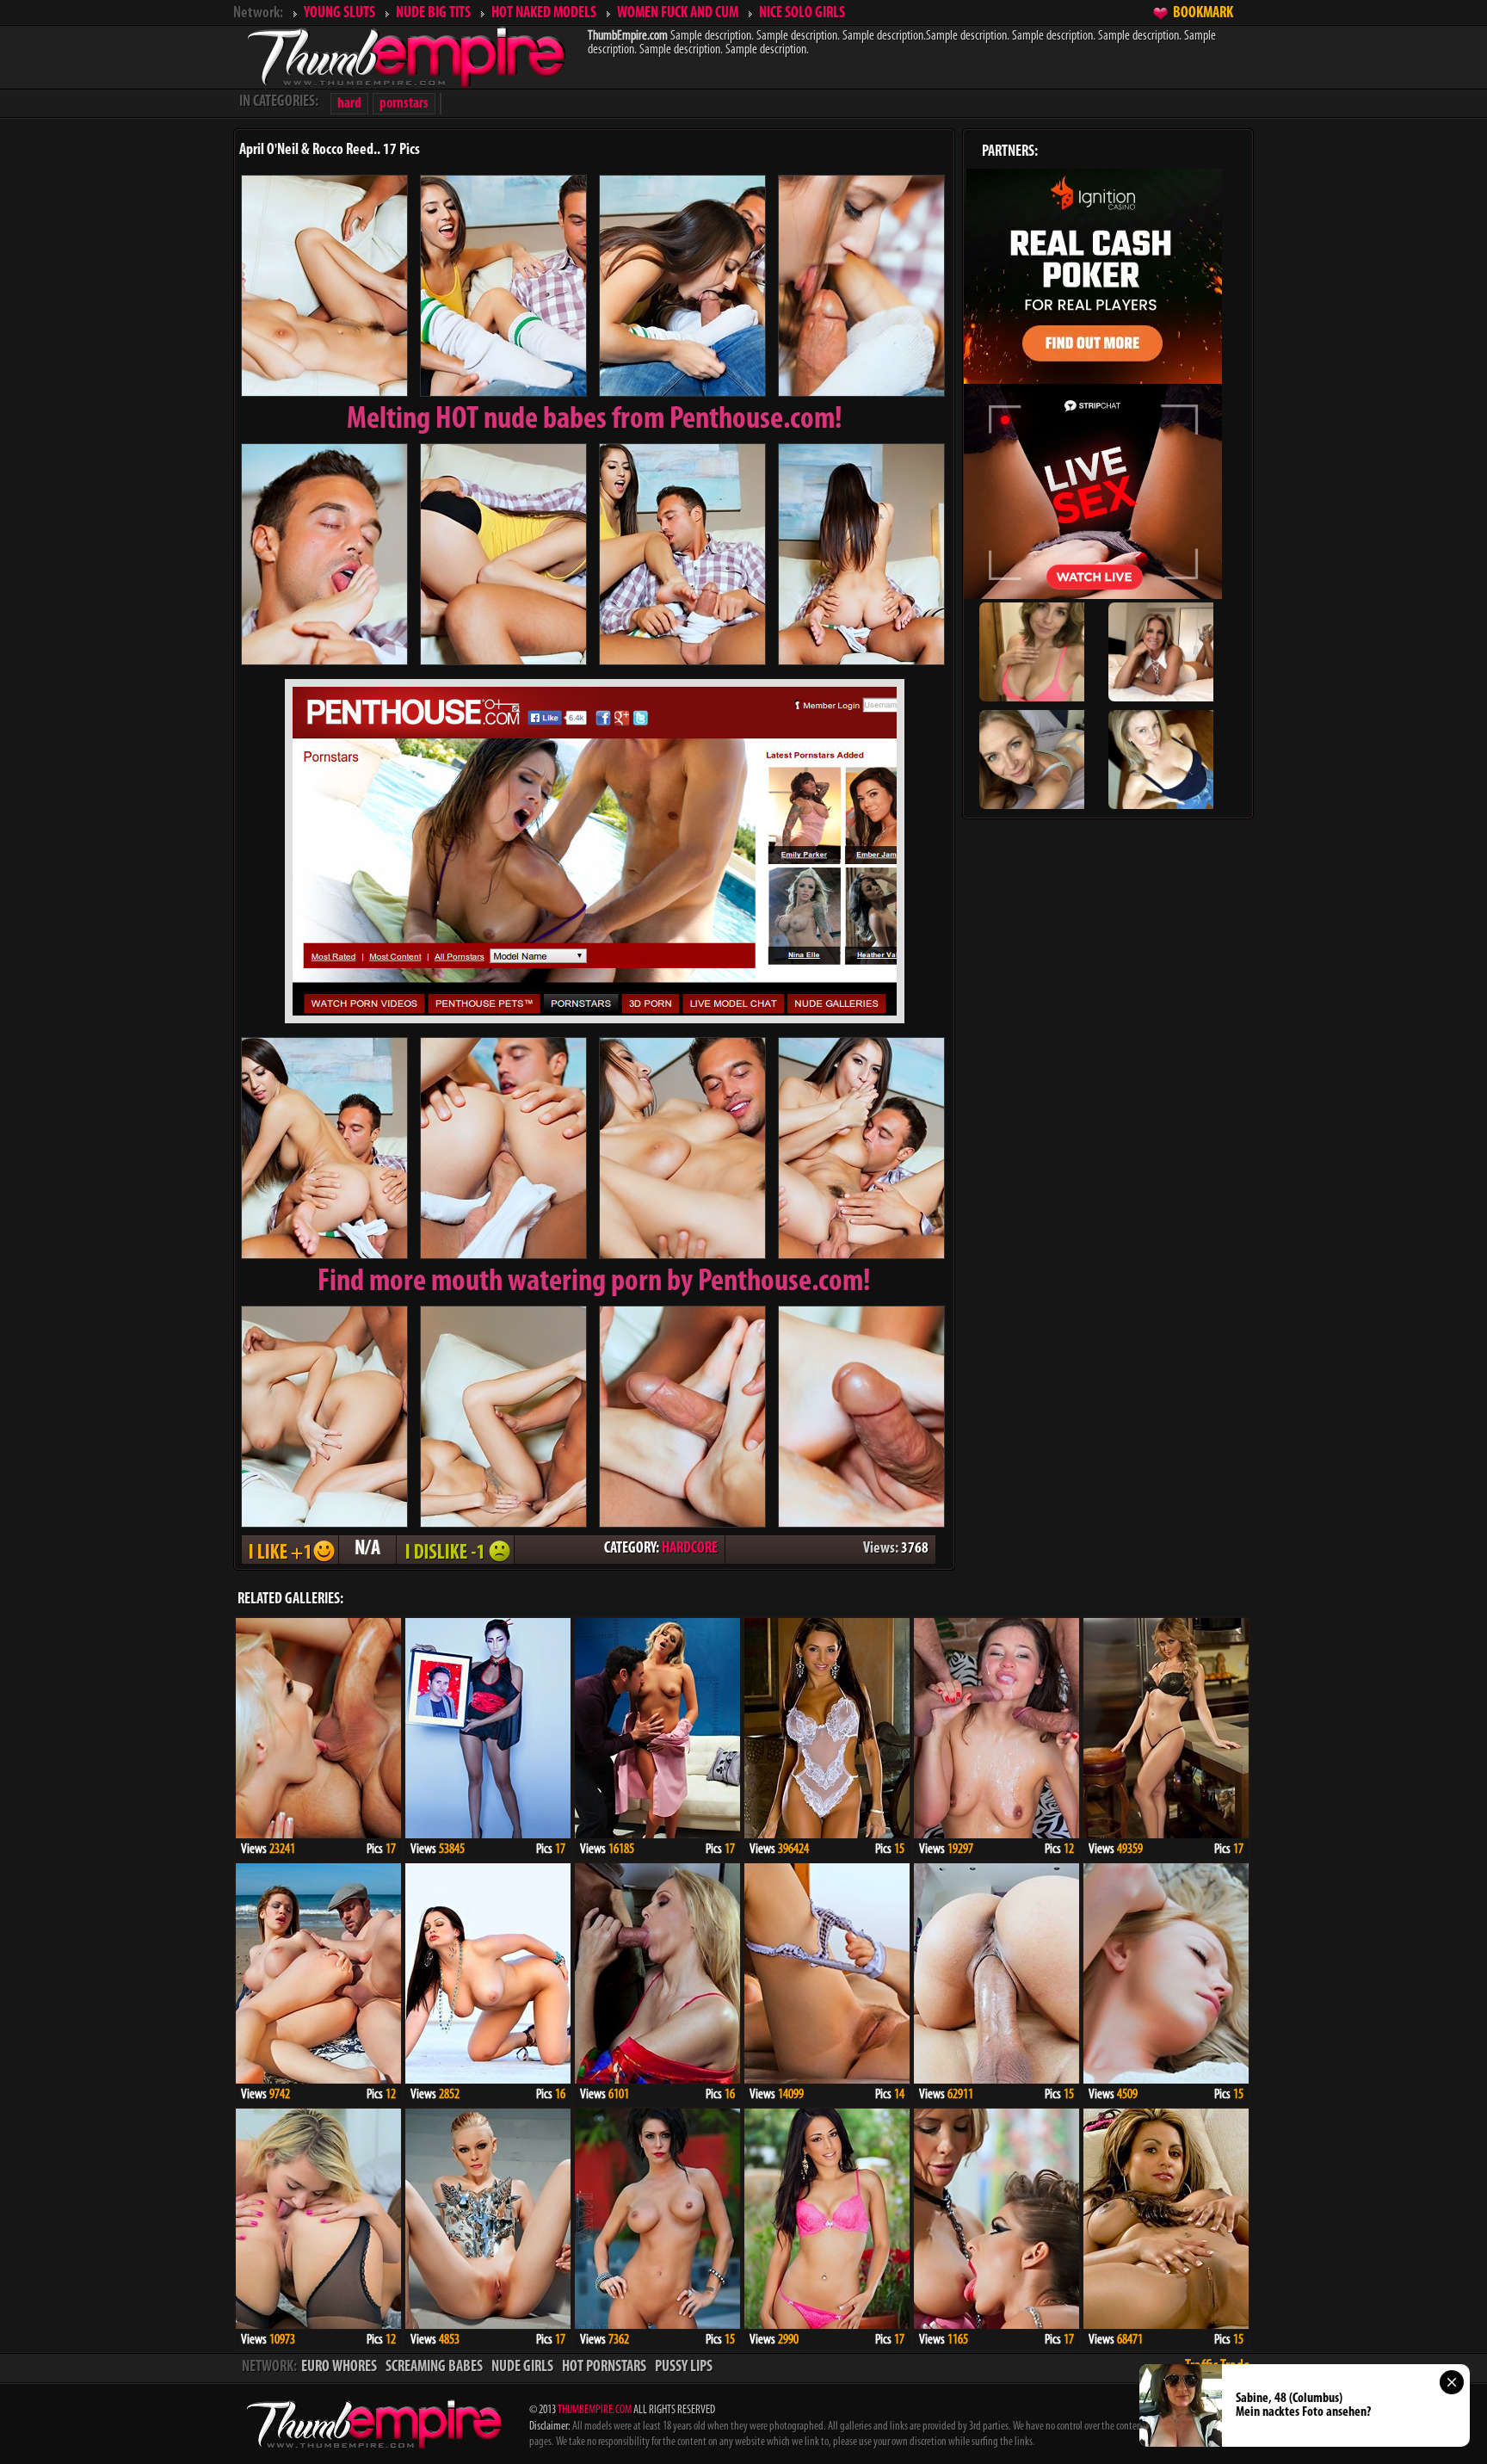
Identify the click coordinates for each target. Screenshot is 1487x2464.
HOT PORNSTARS (604, 2368)
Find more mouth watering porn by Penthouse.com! (594, 1282)
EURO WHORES (339, 2368)
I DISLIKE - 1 (455, 1550)
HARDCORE (690, 1549)
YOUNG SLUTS (339, 14)
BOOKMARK (1203, 14)
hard (349, 104)
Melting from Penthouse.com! (595, 420)
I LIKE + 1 (290, 1550)
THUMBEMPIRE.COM (595, 2410)
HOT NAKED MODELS (544, 14)
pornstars (404, 104)
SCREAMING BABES (434, 2368)
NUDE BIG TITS (433, 14)
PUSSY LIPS (684, 2368)
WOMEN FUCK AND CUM (678, 14)
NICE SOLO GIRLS (802, 14)
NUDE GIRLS (522, 2368)
